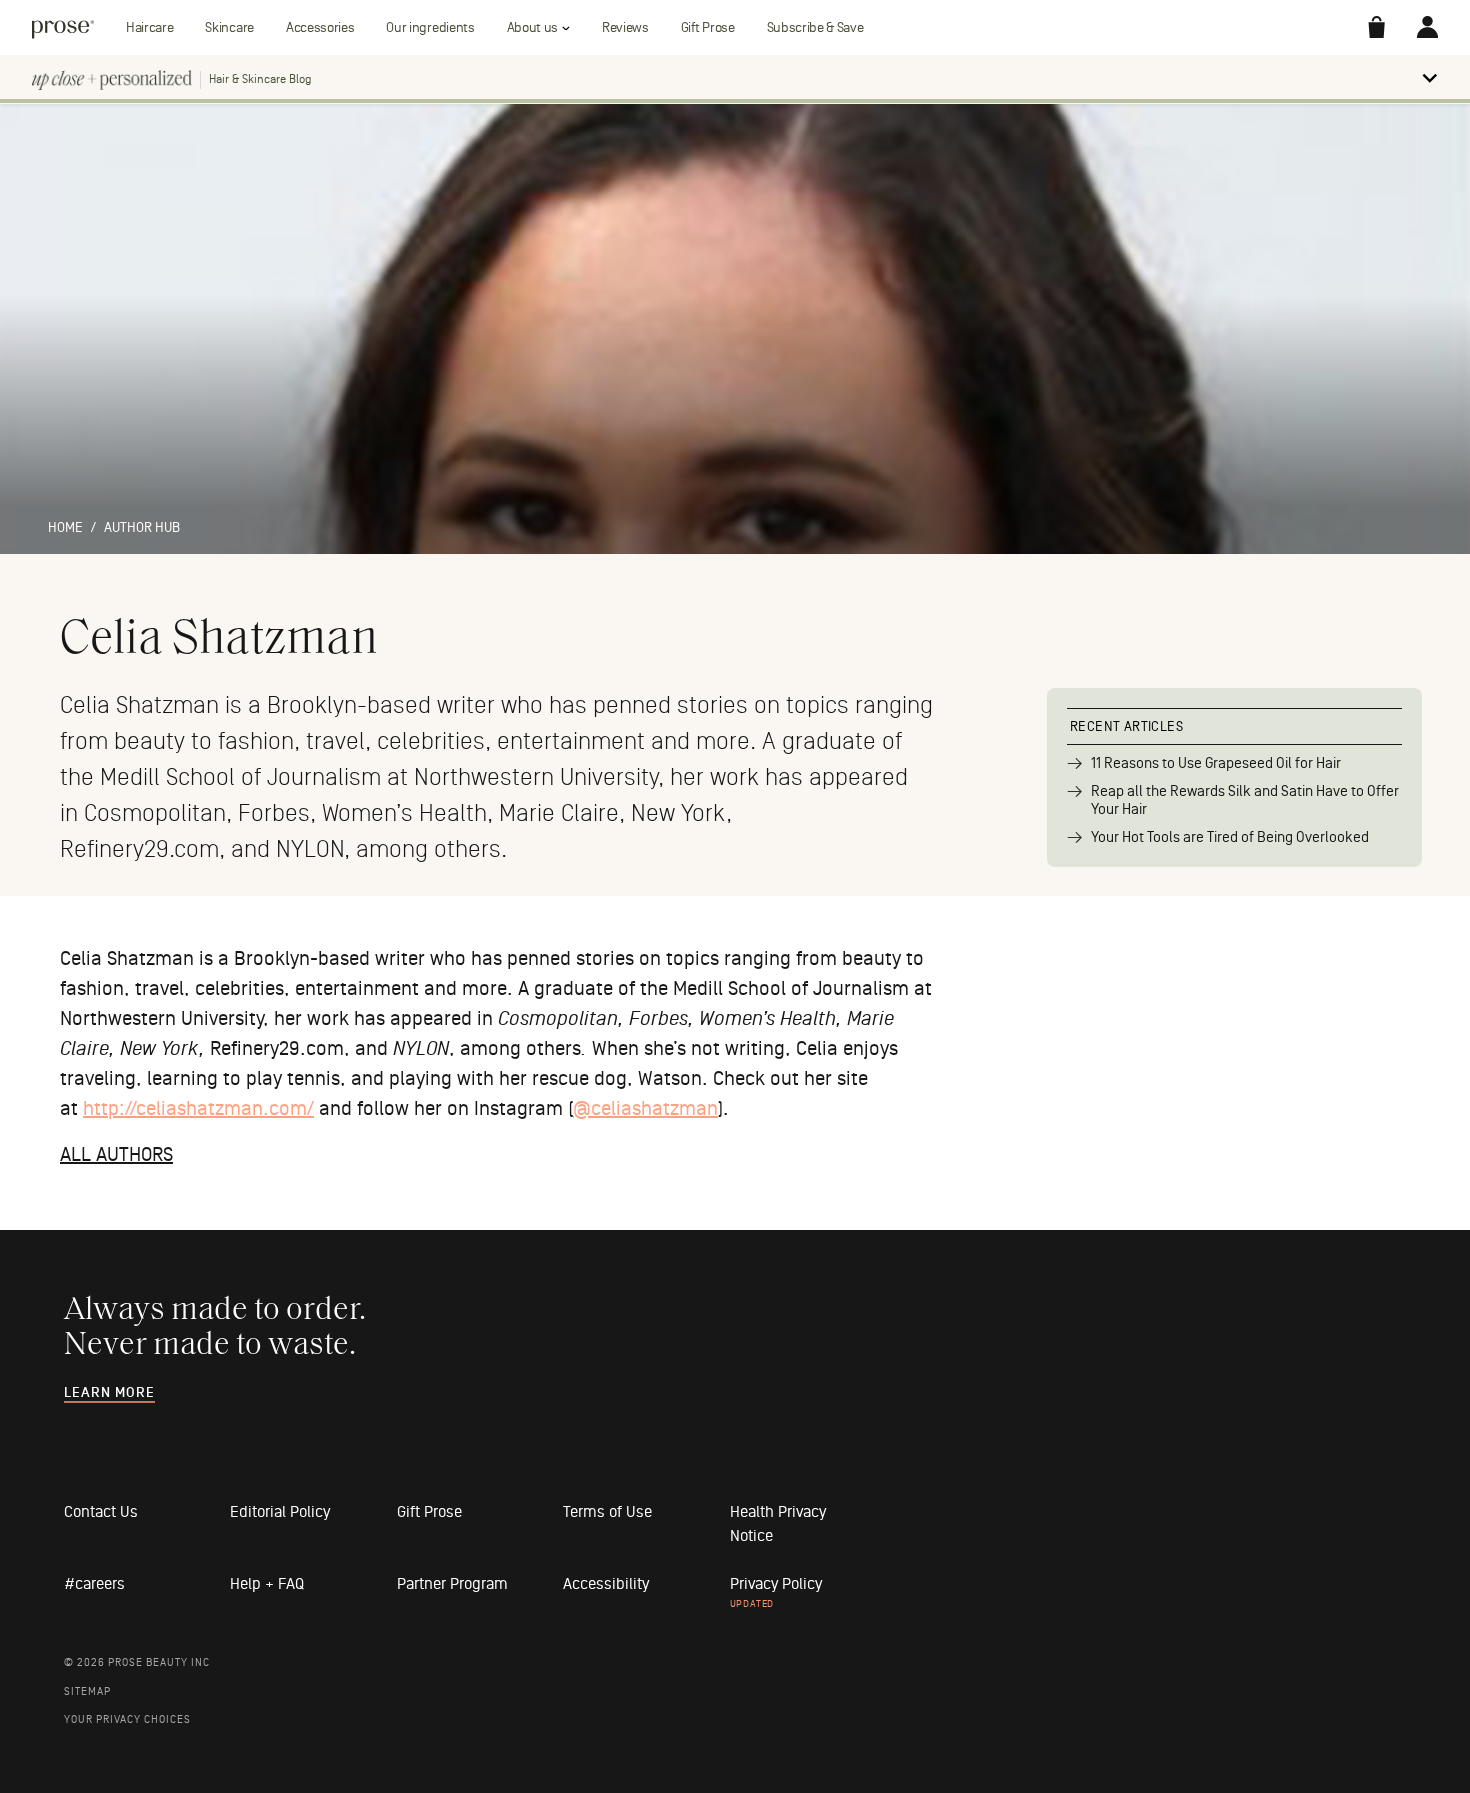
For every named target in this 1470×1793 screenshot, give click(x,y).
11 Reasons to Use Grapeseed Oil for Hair (1216, 763)
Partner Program (452, 1584)
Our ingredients (430, 27)
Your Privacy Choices (127, 1719)
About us (532, 27)
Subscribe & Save (815, 27)
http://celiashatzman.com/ (198, 1109)
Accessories (320, 27)
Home (65, 527)
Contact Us (101, 1512)
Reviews (625, 27)
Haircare (149, 27)
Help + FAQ (267, 1584)
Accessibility (606, 1584)
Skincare (229, 27)
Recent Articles (1126, 726)
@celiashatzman (645, 1109)
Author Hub (142, 527)
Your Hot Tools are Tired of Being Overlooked (1230, 837)
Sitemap (87, 1691)
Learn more (109, 1393)
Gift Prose (708, 27)
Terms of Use (607, 1512)
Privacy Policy (776, 1584)
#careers (94, 1584)
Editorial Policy (280, 1512)
